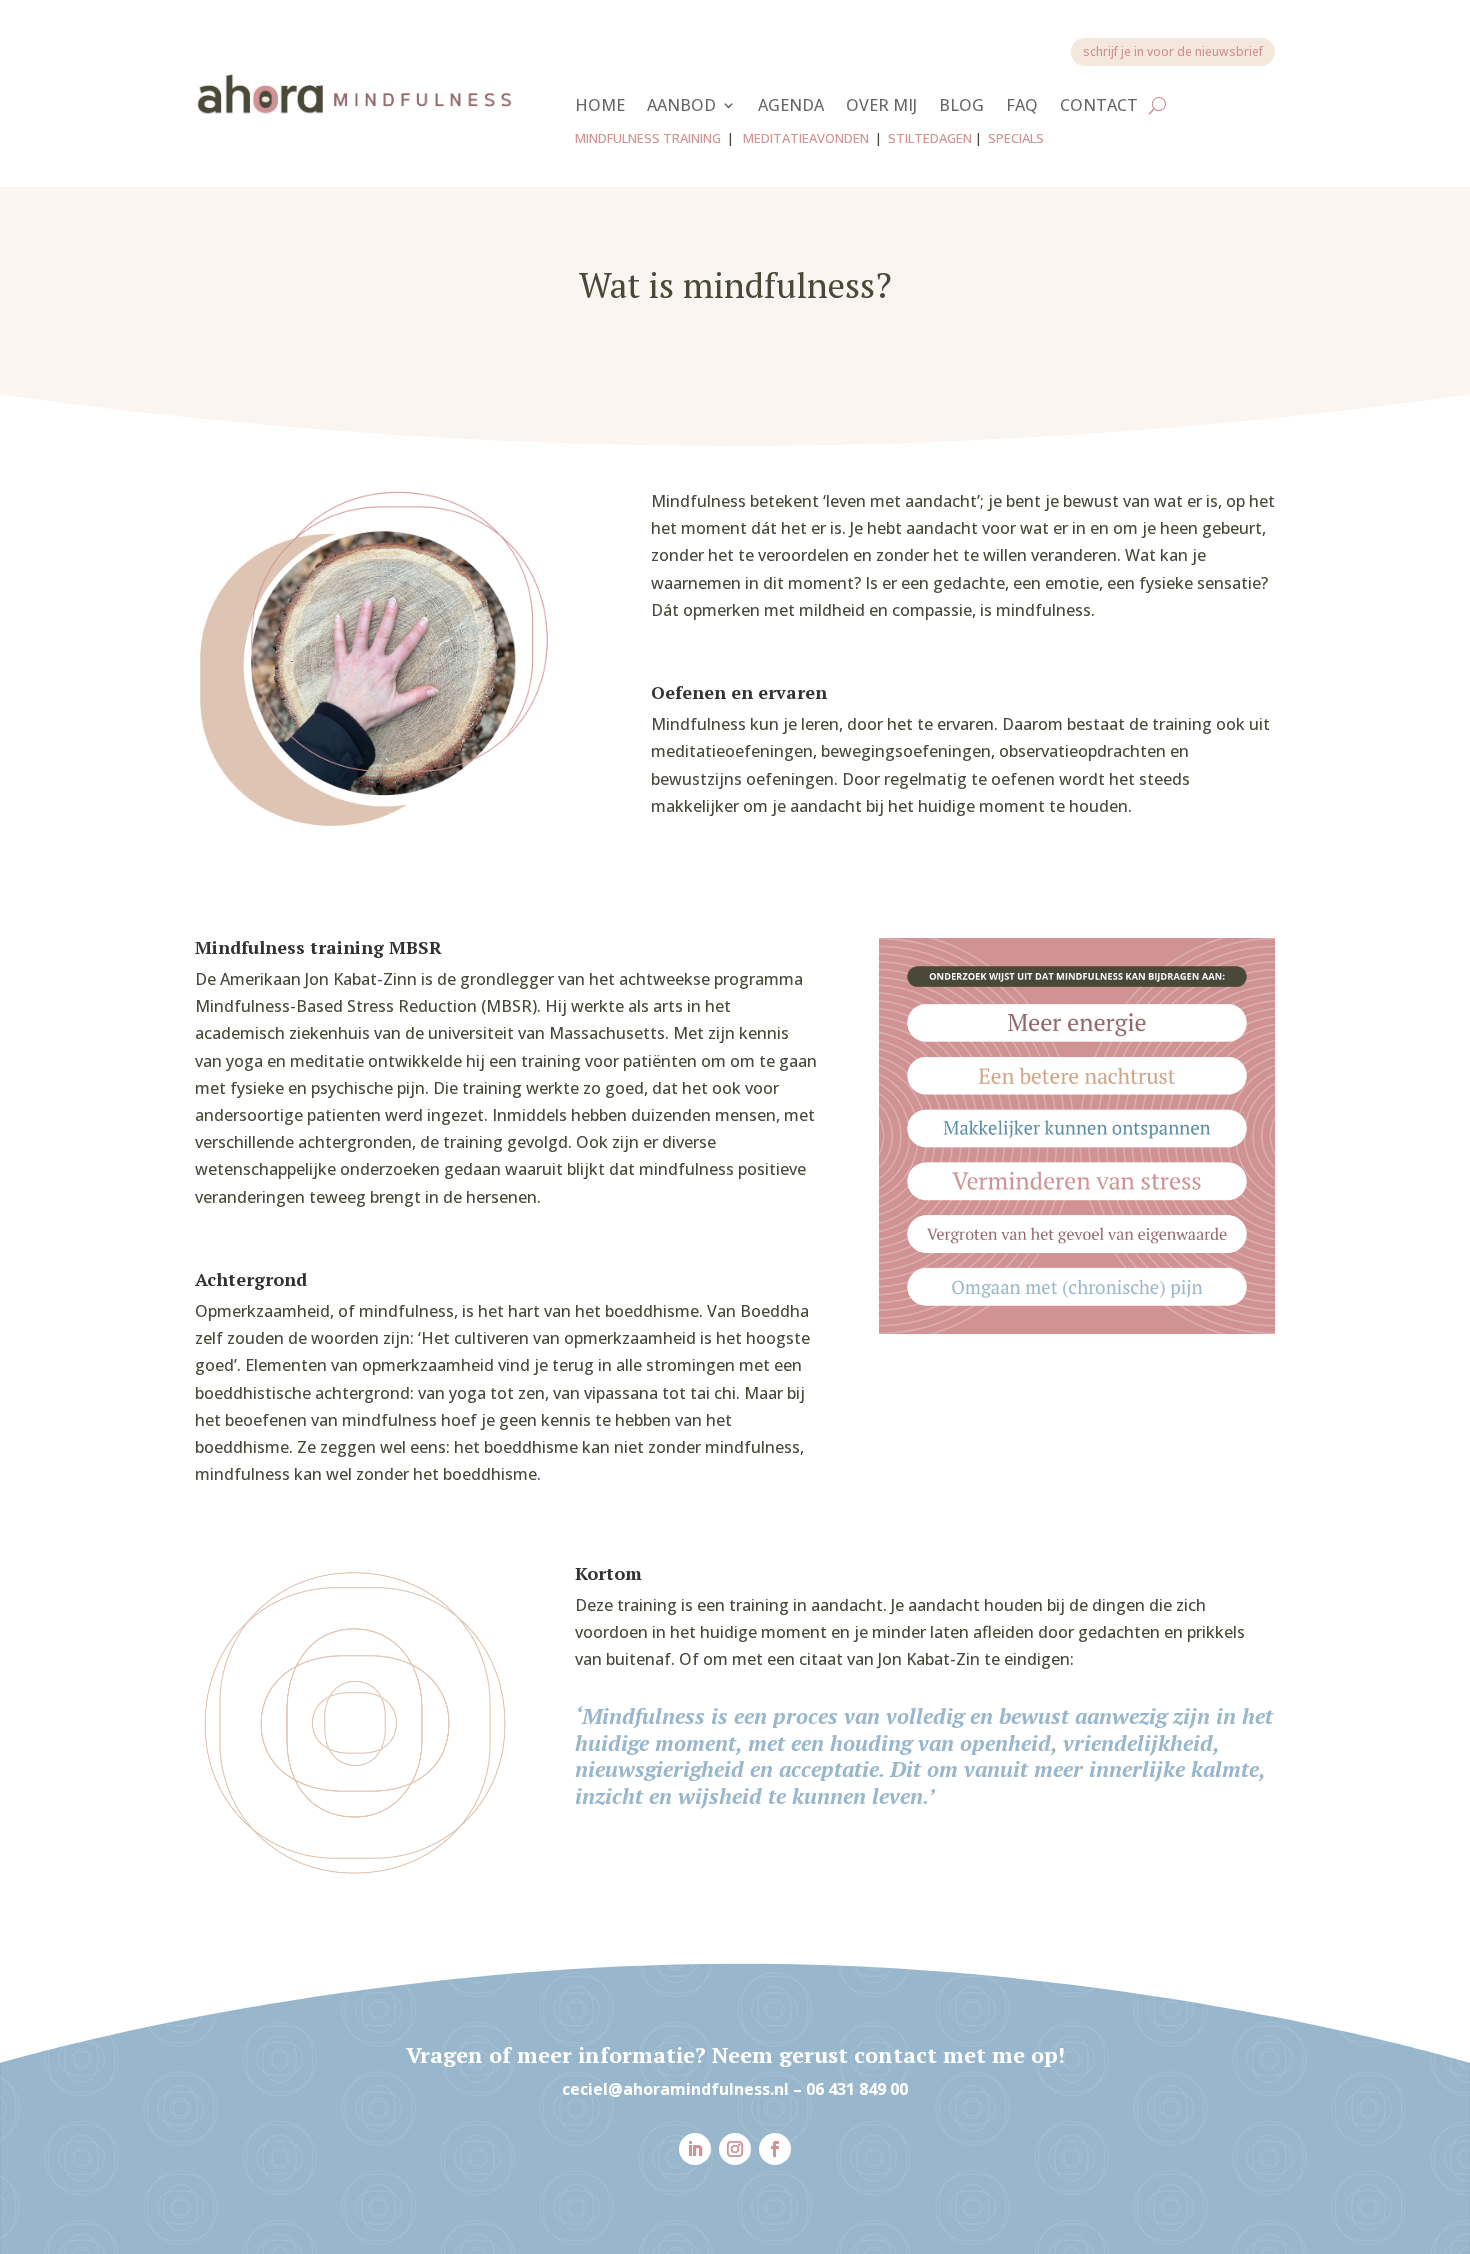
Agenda (791, 107)
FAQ (1022, 107)
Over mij (881, 107)
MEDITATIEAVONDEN (806, 138)
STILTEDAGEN (930, 138)
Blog (961, 107)
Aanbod (681, 107)
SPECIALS (1016, 138)
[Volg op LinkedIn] (695, 2149)
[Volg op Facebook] (775, 2149)
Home (600, 107)
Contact (1099, 107)
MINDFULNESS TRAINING (648, 138)
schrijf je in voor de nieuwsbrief (1173, 51)
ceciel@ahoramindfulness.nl (675, 2089)
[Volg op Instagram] (735, 2149)
